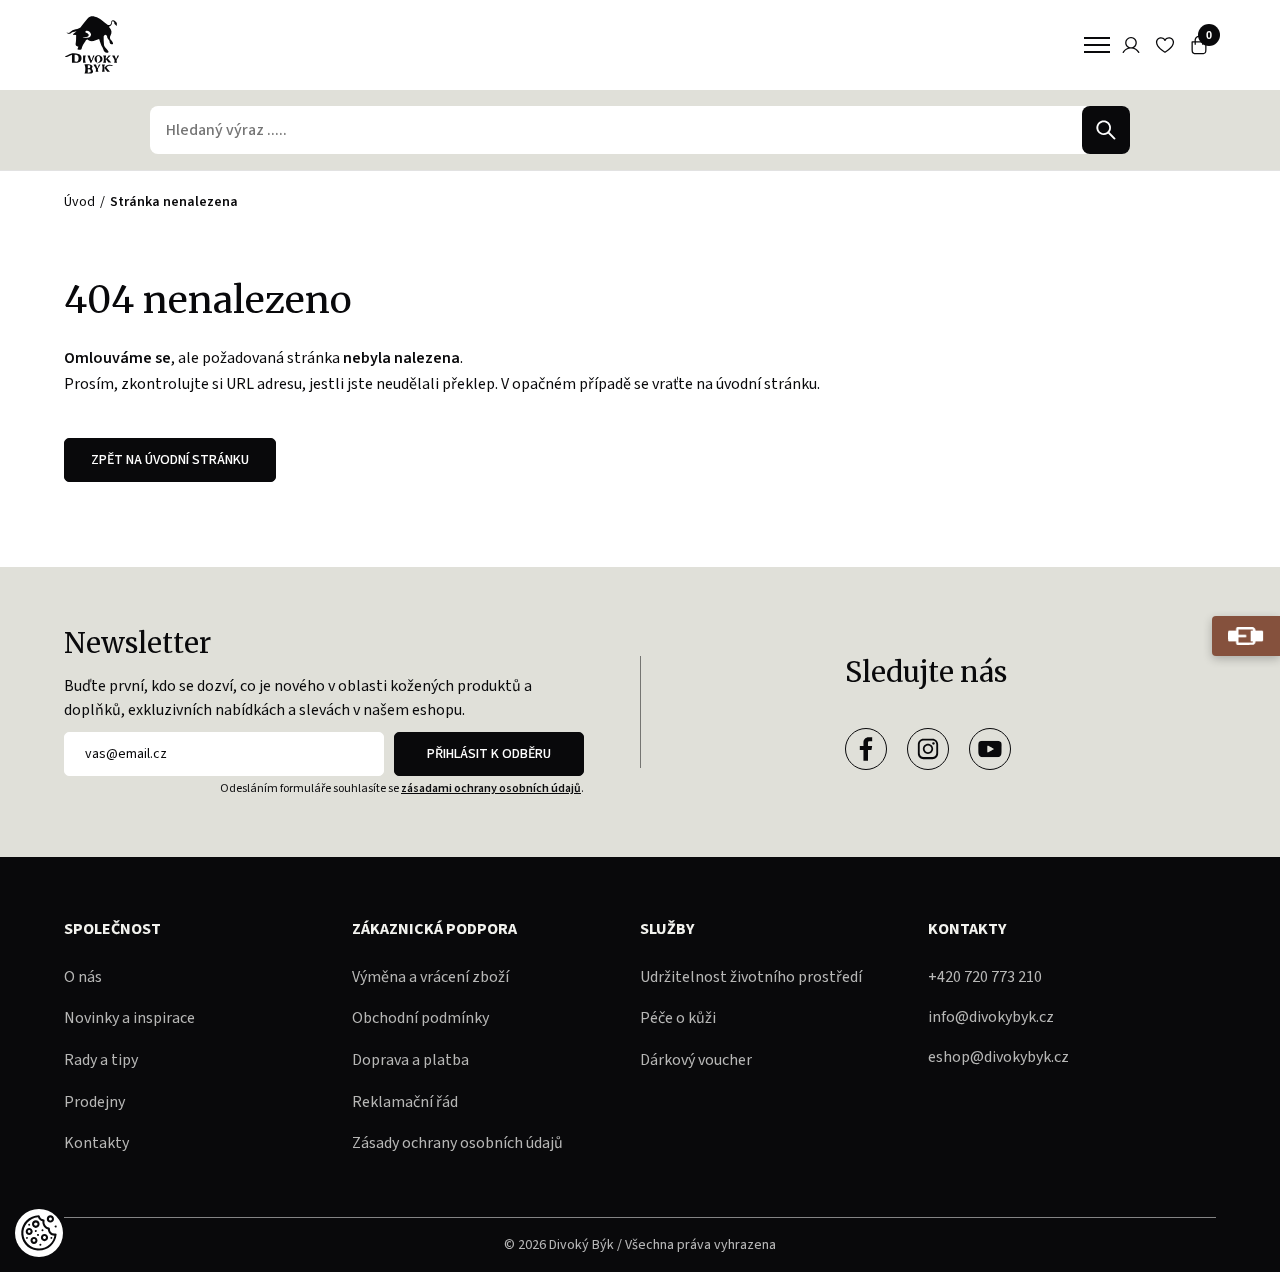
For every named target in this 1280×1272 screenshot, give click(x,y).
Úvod (79, 202)
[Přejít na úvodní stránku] (92, 45)
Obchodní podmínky (420, 1018)
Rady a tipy (101, 1060)
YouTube (990, 749)
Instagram (928, 749)
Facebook (866, 749)
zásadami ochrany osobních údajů (491, 788)
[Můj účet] (1131, 45)
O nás (83, 977)
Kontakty (96, 1143)
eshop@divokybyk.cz (998, 1057)
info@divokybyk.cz (991, 1017)
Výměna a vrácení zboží (430, 977)
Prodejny (94, 1102)
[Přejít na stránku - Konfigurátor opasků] (1246, 636)
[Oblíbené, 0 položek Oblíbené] (1165, 45)
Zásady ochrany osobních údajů (457, 1143)
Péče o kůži (678, 1018)
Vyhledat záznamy (1106, 130)
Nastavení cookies (39, 1233)
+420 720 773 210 (985, 977)
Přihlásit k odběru (489, 754)
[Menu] (1097, 45)
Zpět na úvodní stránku (170, 460)
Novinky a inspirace (129, 1018)
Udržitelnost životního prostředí (751, 977)
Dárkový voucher (696, 1060)
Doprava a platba (410, 1060)
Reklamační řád (405, 1102)
